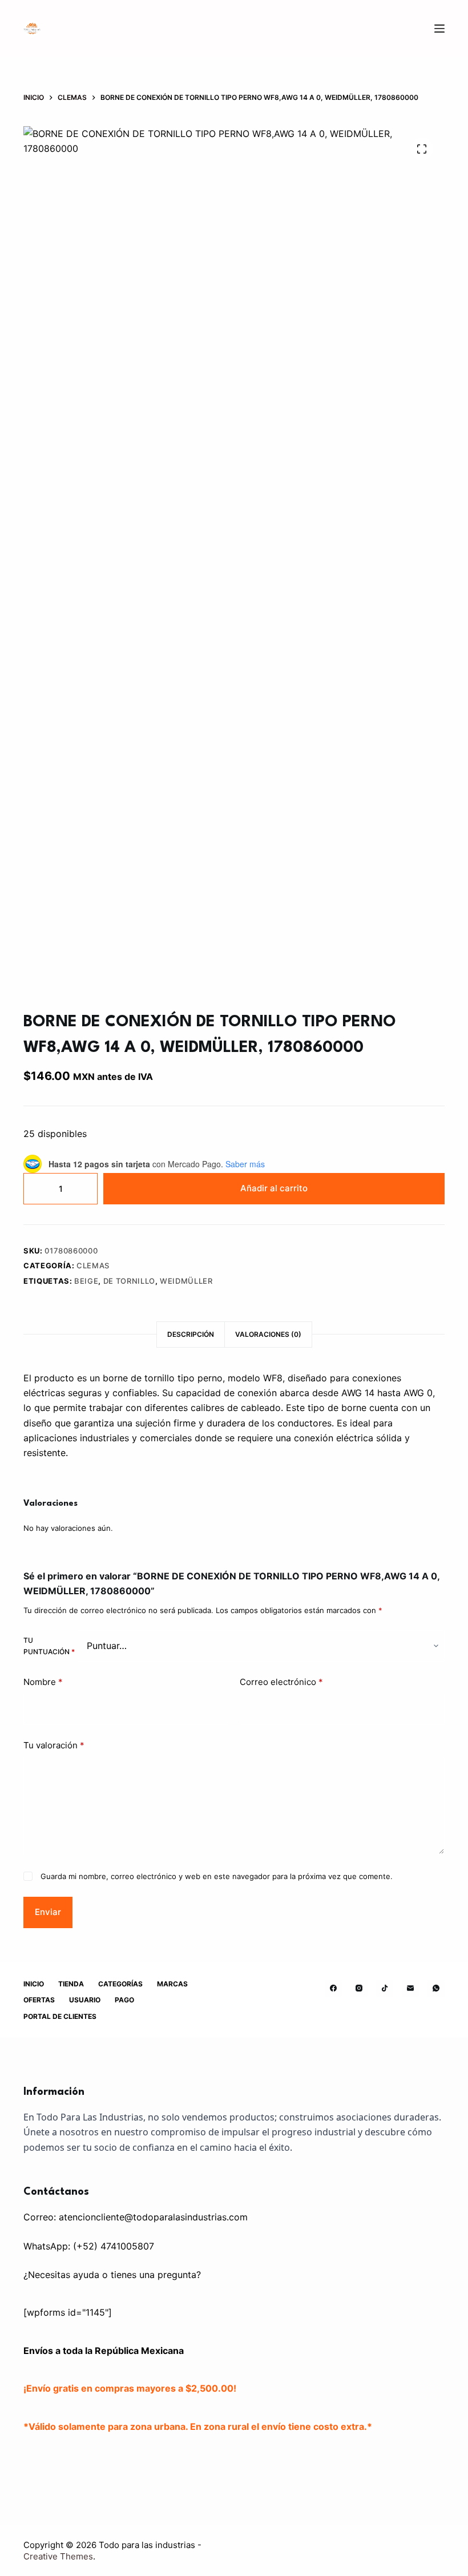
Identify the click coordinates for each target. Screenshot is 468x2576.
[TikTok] (385, 1988)
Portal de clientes (60, 2016)
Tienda (71, 1984)
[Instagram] (359, 1988)
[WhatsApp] (436, 1988)
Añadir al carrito (274, 1188)
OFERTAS (39, 2000)
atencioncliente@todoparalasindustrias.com (153, 2217)
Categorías (120, 1984)
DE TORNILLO (129, 1281)
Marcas (172, 1984)
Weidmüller (186, 1281)
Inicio (34, 1984)
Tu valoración (54, 1745)
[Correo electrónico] (410, 1988)
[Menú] (439, 29)
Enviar (48, 1912)
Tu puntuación (49, 1646)
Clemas (93, 1265)
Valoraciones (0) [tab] (268, 1334)
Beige (86, 1281)
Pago (124, 2000)
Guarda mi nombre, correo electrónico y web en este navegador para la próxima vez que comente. (217, 1876)
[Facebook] (333, 1988)
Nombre (43, 1682)
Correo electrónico (281, 1682)
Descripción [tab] (191, 1334)
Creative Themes (58, 2556)
